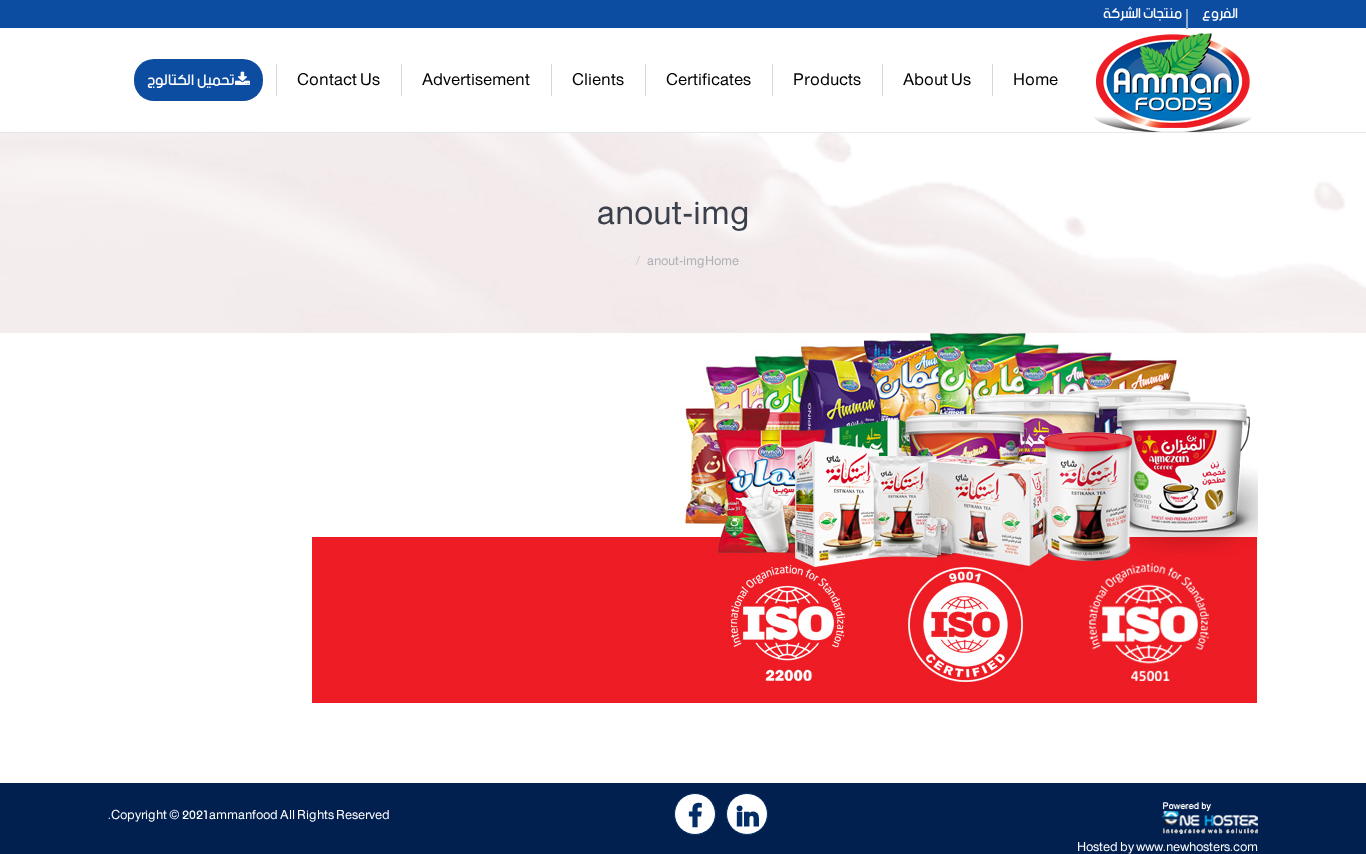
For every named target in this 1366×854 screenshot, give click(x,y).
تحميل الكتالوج (191, 80)
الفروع (1220, 14)
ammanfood (243, 815)
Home (722, 261)
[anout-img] (683, 518)
